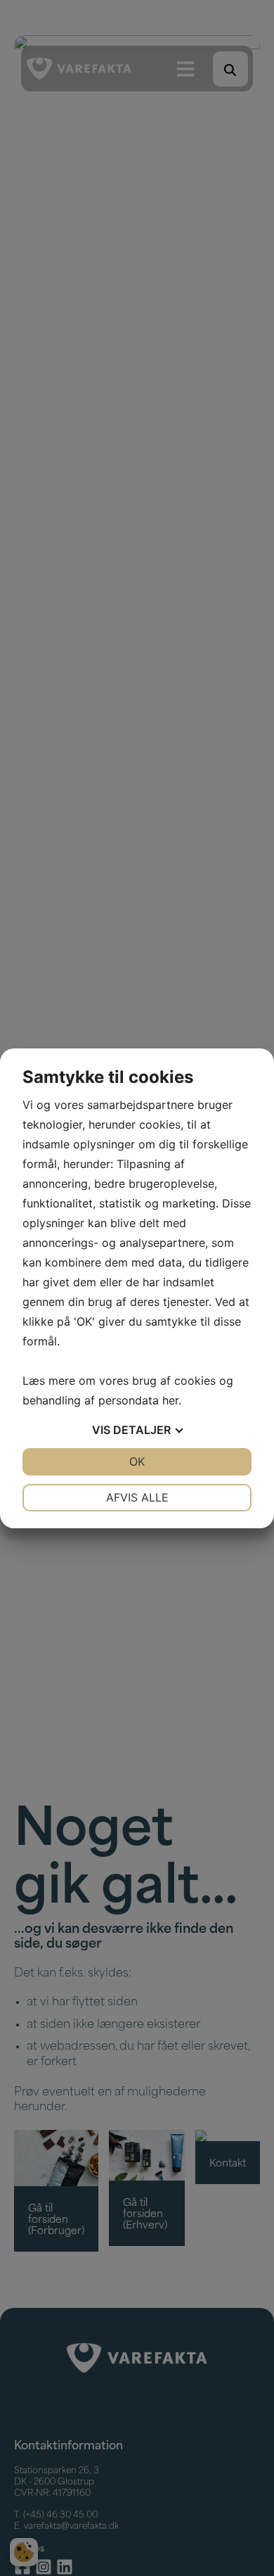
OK (137, 1461)
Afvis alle (137, 1497)
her (170, 1400)
